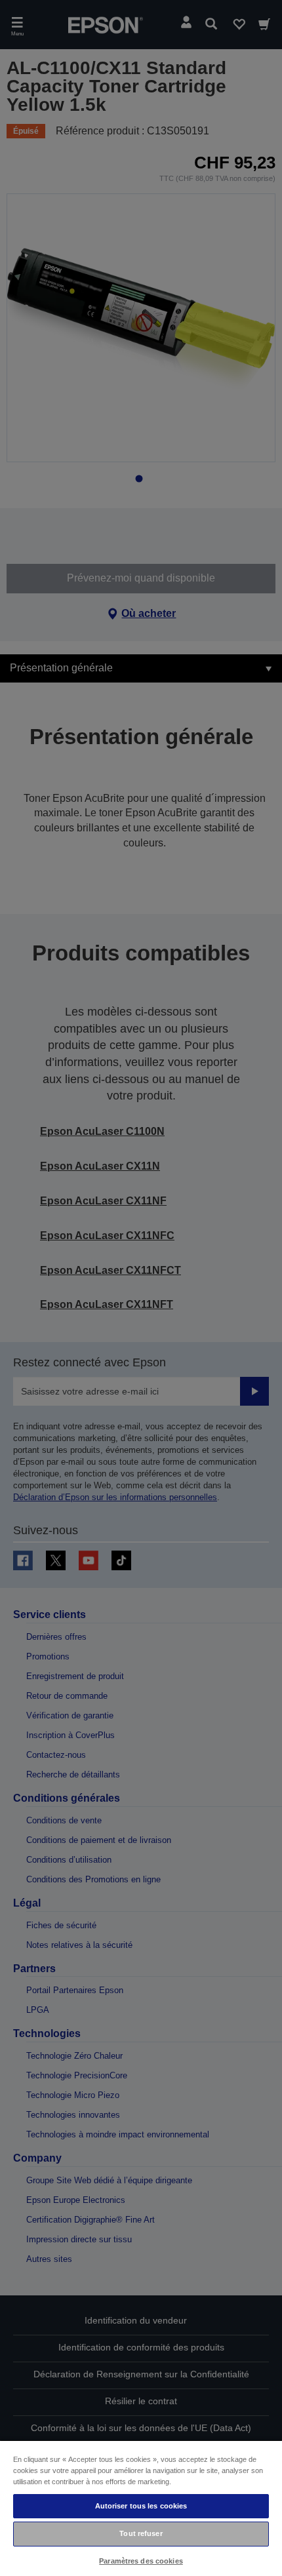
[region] (141, 2508)
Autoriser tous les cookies (141, 2506)
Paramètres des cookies (141, 2561)
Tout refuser (141, 2533)
